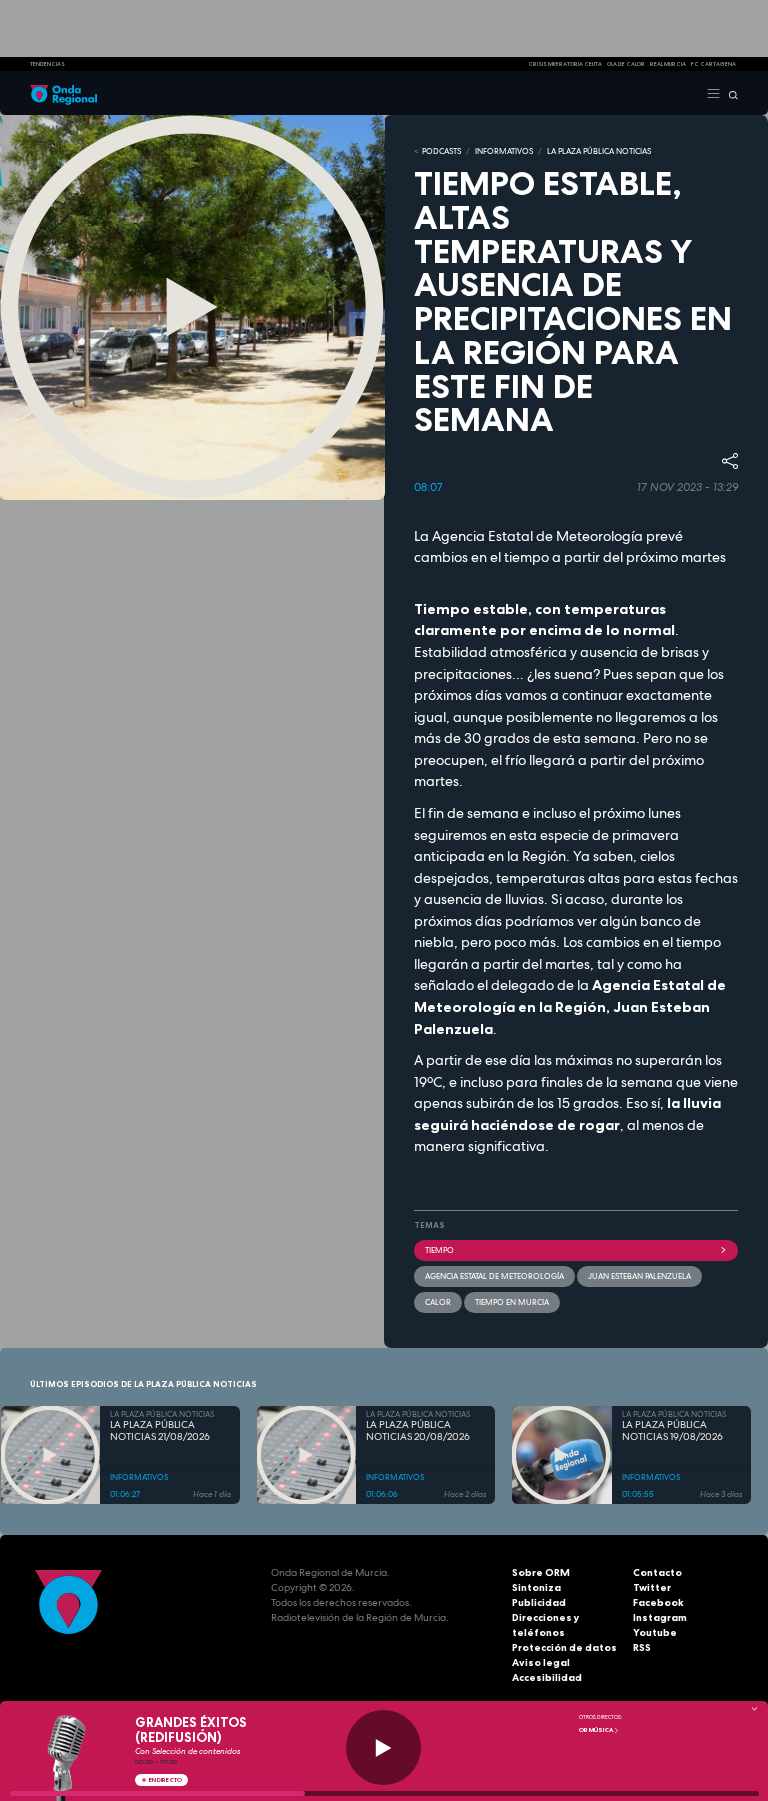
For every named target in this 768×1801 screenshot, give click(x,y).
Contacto (657, 1572)
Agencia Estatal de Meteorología (494, 1276)
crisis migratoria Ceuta (565, 64)
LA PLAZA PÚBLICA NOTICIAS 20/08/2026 (418, 1431)
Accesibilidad (547, 1677)
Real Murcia (668, 64)
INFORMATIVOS (504, 151)
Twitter (652, 1587)
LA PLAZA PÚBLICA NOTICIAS (599, 151)
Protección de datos (564, 1647)
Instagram (660, 1617)
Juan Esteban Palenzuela (639, 1276)
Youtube (655, 1632)
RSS (642, 1647)
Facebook (658, 1602)
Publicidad (539, 1602)
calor (438, 1302)
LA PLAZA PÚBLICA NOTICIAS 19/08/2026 (672, 1431)
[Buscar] (729, 93)
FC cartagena (713, 64)
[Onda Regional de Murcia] (63, 93)
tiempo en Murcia (512, 1302)
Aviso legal (541, 1662)
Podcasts (441, 151)
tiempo (439, 1250)
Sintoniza (536, 1587)
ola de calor (626, 64)
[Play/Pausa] (383, 1747)
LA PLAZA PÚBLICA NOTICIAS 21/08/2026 (160, 1431)
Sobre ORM (541, 1572)
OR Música (596, 1730)
